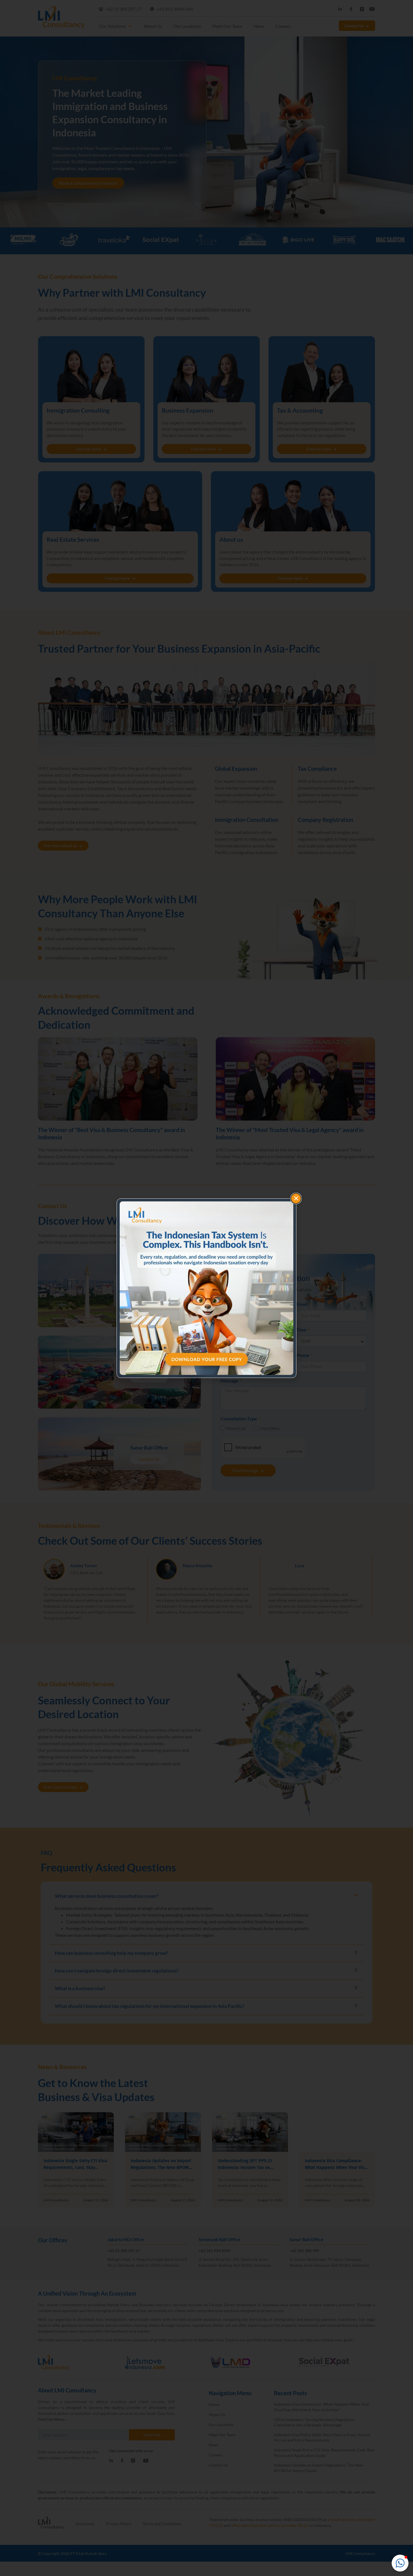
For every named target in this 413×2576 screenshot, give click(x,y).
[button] (400, 2563)
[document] (206, 1288)
